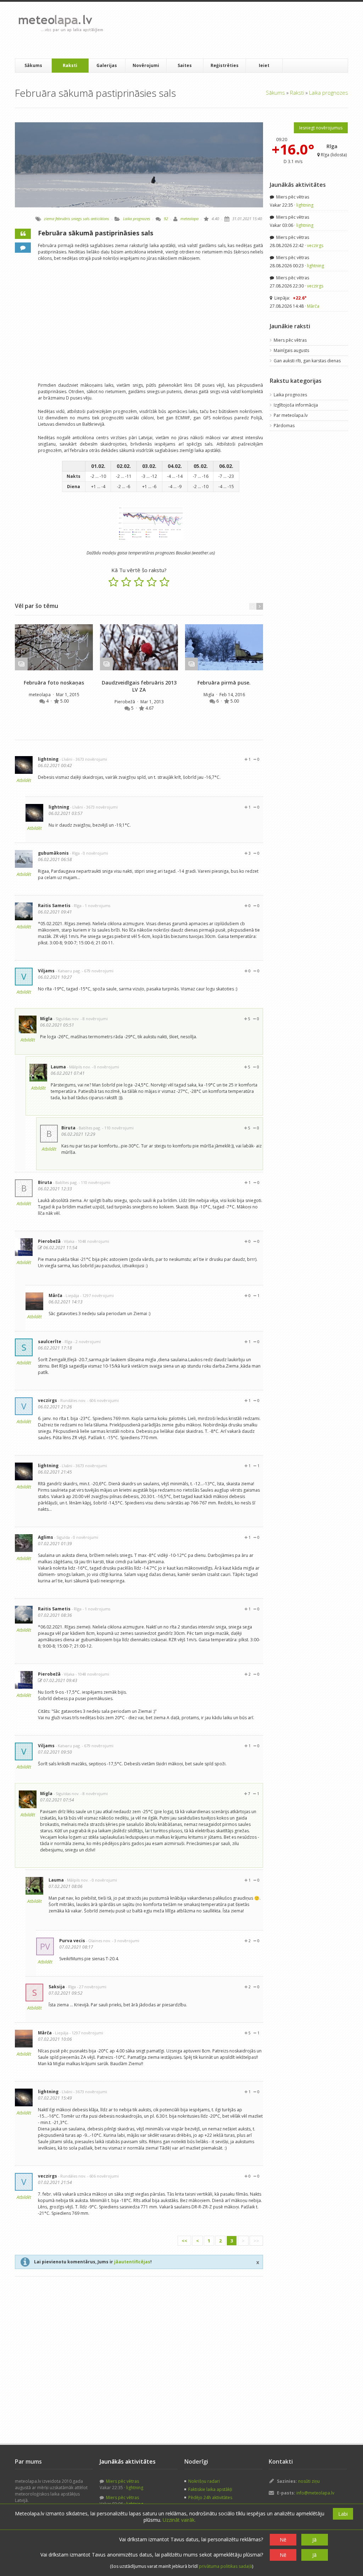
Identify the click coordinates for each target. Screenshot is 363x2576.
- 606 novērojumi (103, 1400)
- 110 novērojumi (118, 1128)
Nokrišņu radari (204, 2481)
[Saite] (54, 647)
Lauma (58, 1067)
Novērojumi (146, 65)
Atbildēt (24, 780)
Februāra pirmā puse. (224, 683)
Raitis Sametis (54, 906)
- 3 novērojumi (126, 1941)
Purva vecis (72, 1941)
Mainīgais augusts (291, 350)
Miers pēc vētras (292, 197)
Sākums (33, 65)
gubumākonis (53, 853)
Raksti (70, 65)
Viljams (46, 971)
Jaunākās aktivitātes (298, 185)
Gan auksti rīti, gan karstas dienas (307, 361)
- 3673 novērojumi (90, 759)
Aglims (46, 1537)
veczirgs (48, 1400)
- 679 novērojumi (98, 971)
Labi (343, 2514)
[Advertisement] (238, 30)
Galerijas (107, 65)
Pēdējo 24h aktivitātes (210, 2497)
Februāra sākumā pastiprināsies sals (96, 233)
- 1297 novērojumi (97, 1295)
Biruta (68, 1128)
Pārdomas (284, 426)
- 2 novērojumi (87, 1342)
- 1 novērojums (96, 906)
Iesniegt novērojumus (321, 128)
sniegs (77, 219)
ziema (49, 219)
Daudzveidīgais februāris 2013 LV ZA (139, 686)
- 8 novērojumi (94, 1019)
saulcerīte (50, 1342)
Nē (283, 2540)
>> (256, 2241)
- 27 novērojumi (92, 1987)
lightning (48, 759)
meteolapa (189, 219)
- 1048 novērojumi (92, 1241)
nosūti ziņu (309, 2481)
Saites (185, 65)
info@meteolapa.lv (315, 2493)
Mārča (55, 1295)
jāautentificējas (132, 2262)
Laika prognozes (329, 93)
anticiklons (100, 219)
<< (184, 2241)
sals (86, 219)
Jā (314, 2540)
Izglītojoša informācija (296, 405)
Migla (209, 695)
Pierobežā (125, 702)
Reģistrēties (225, 65)
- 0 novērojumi (94, 853)
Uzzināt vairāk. (179, 2520)
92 (166, 219)
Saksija (57, 1987)
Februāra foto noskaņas (54, 683)
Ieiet (264, 65)
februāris (63, 219)
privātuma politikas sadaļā (225, 2566)
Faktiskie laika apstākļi (210, 2489)
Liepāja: (290, 298)
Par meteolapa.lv (291, 415)
